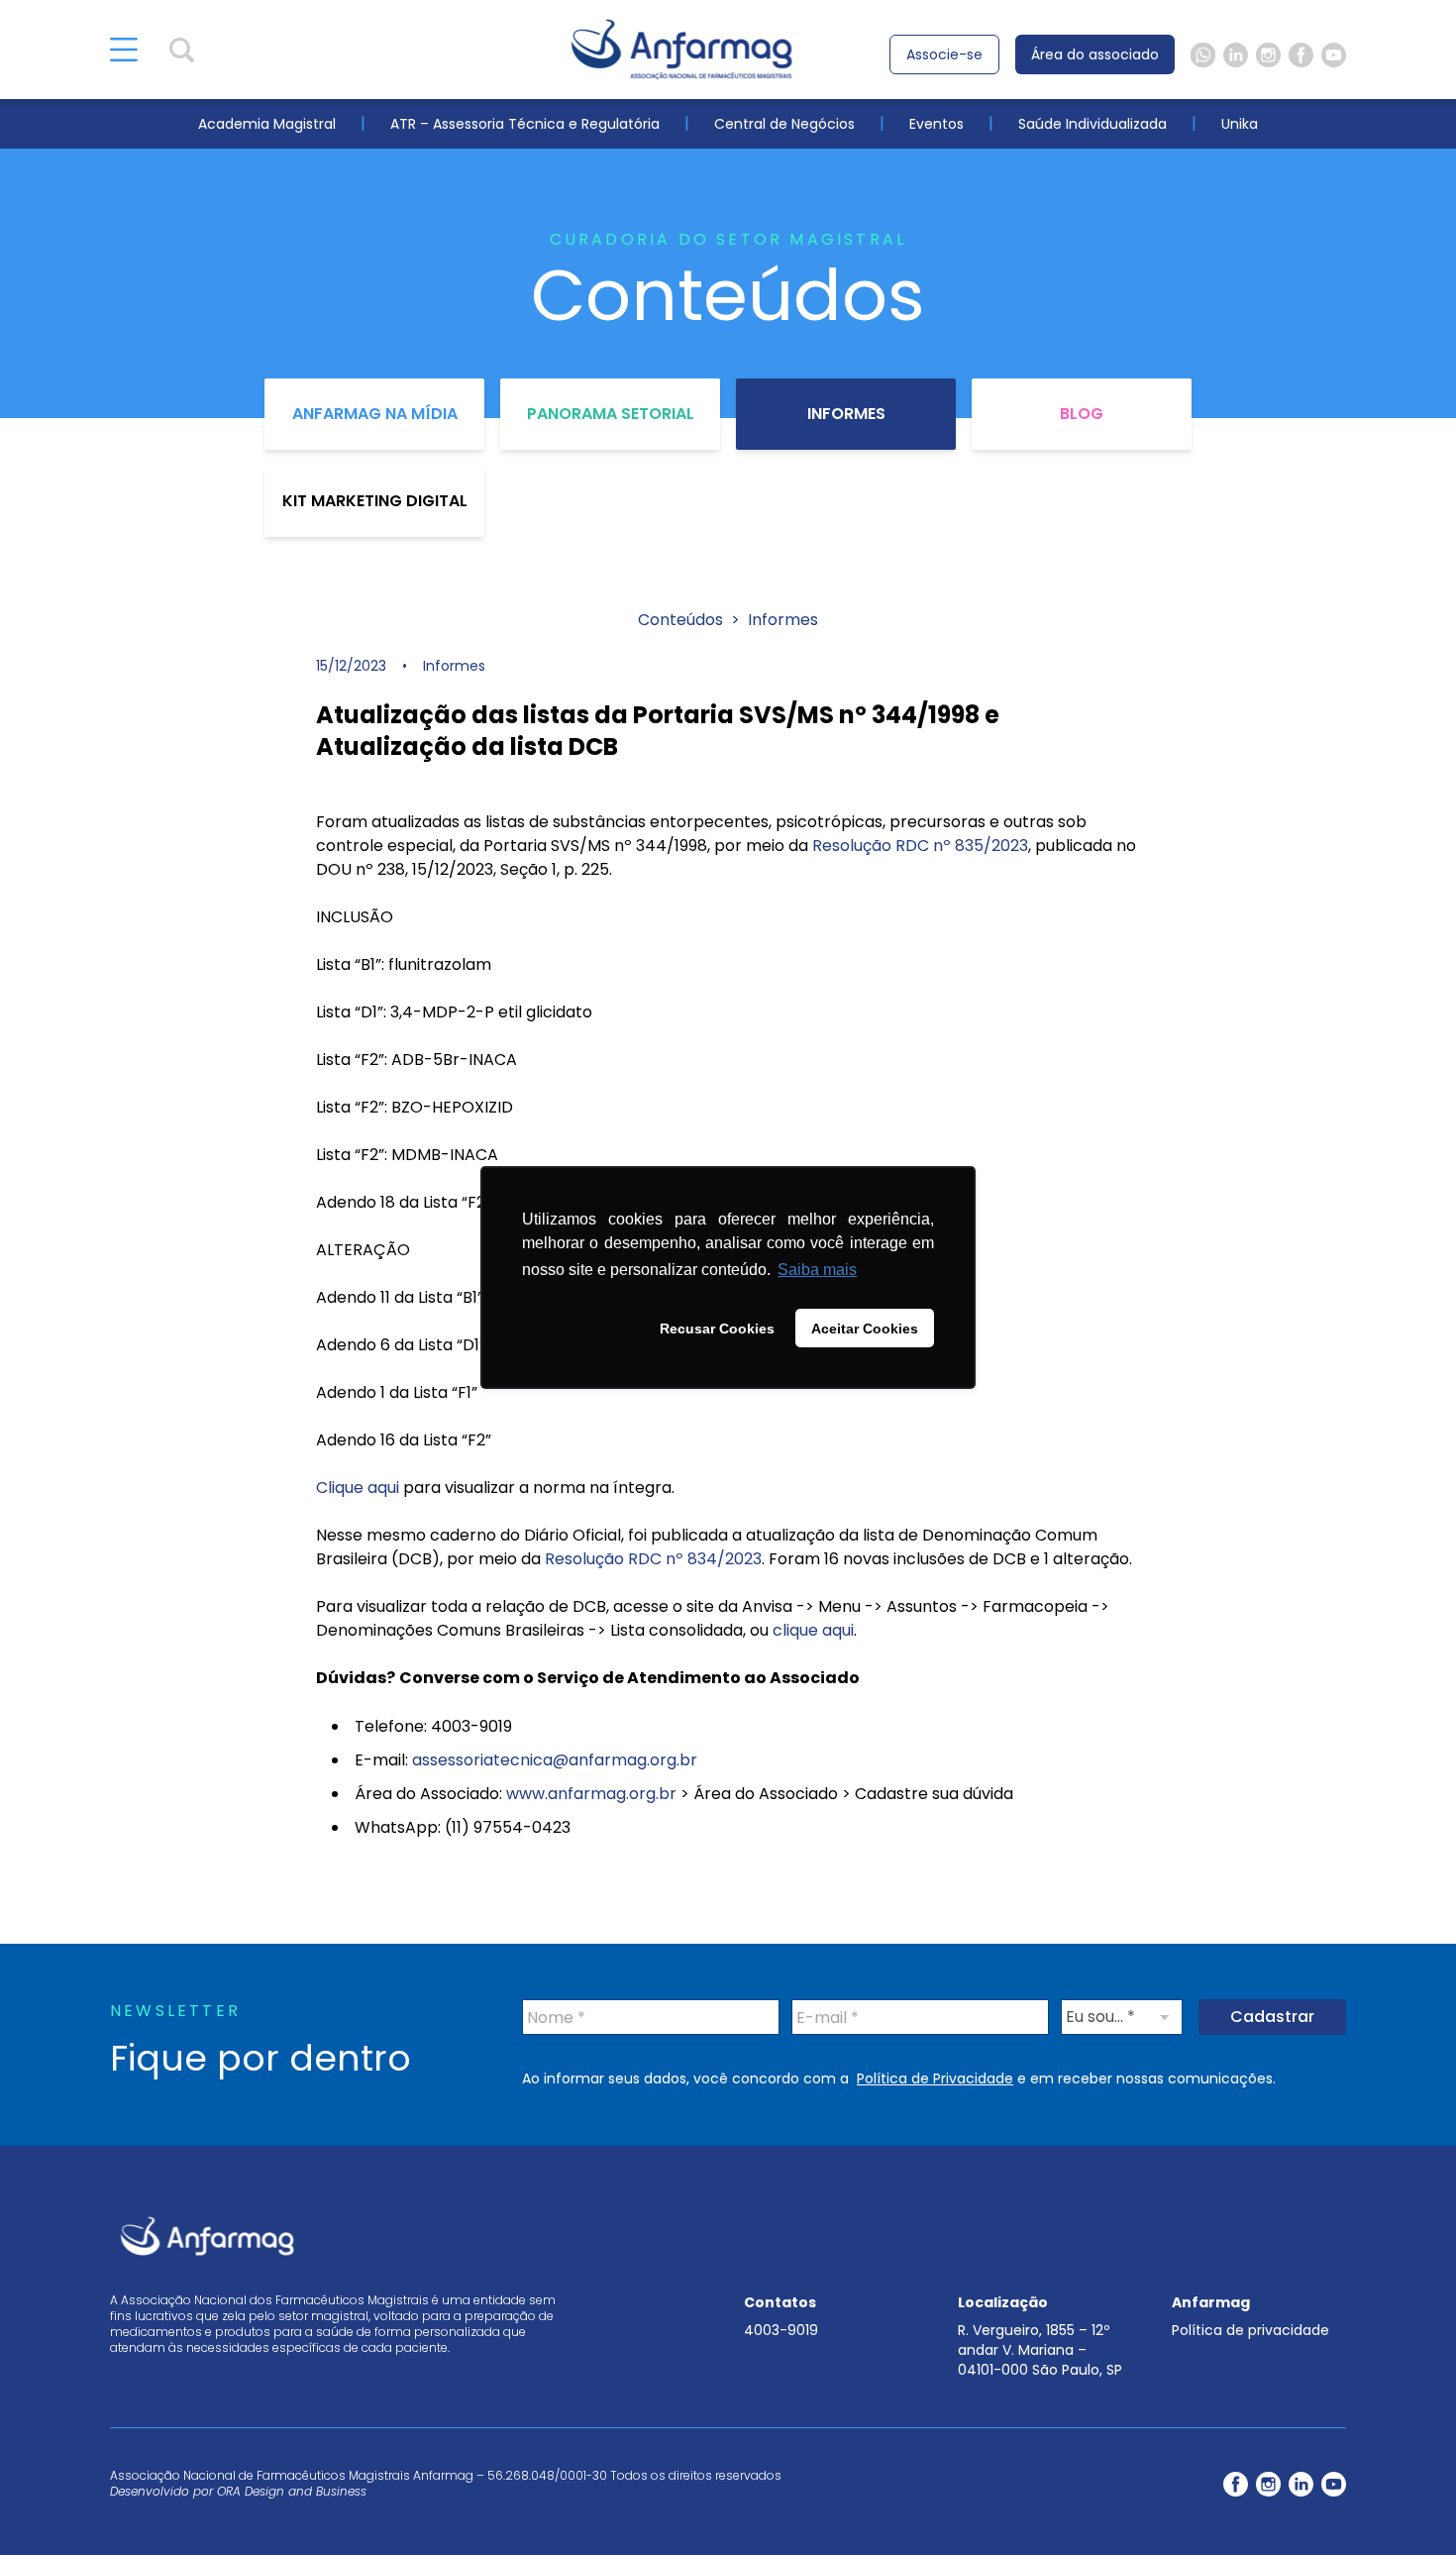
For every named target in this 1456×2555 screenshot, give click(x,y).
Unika (1240, 124)
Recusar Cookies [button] (717, 1329)
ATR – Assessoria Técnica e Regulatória (525, 124)
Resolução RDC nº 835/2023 (920, 846)
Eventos (936, 124)
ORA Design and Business (292, 2491)
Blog (1082, 414)
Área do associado (1095, 54)
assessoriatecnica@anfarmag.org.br (555, 1760)
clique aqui (813, 1630)
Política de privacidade (1250, 2330)
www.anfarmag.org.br (591, 1794)
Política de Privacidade (935, 2078)
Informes (846, 414)
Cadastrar (1272, 2017)
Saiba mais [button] (817, 1270)
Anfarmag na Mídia (375, 414)
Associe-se (944, 54)
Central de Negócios (784, 124)
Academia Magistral (267, 124)
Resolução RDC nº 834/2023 (653, 1559)
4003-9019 (781, 2330)
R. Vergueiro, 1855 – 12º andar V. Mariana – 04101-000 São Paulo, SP (1040, 2350)
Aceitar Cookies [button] (865, 1329)
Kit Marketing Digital (375, 501)
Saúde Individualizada (1092, 124)
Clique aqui (358, 1488)
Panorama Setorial (611, 414)
